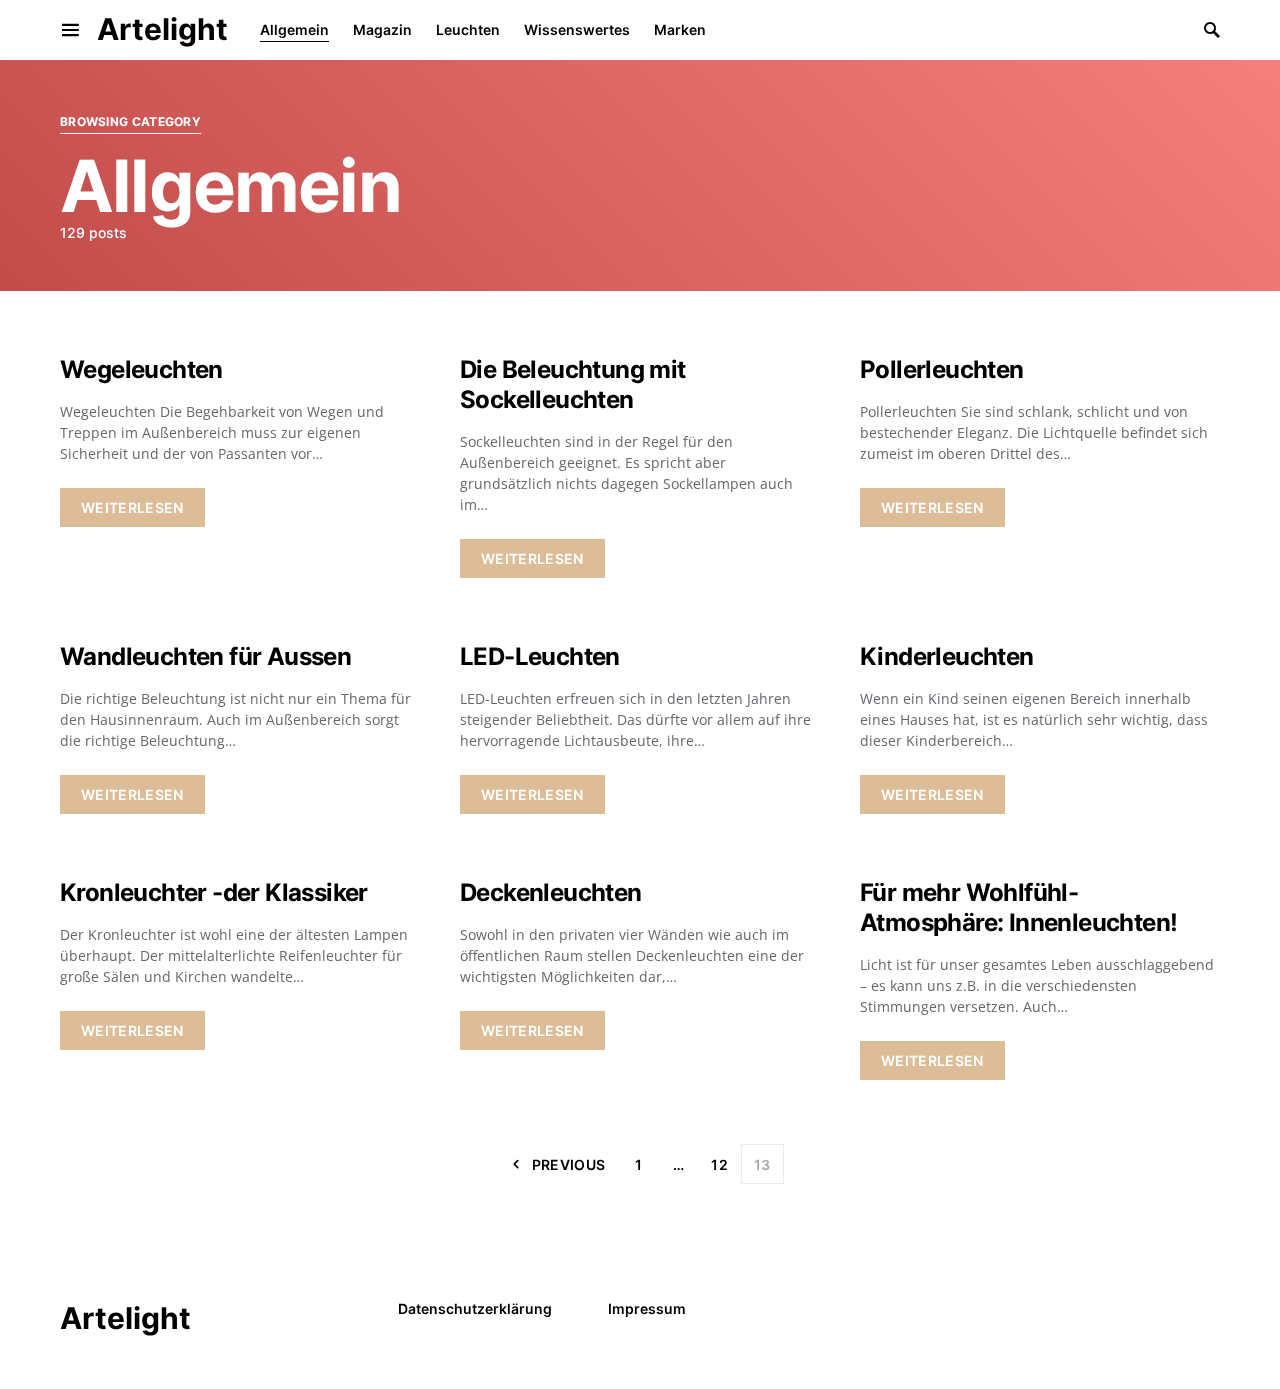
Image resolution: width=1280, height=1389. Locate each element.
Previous (569, 1164)
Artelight (162, 29)
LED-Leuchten (540, 656)
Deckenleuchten (551, 892)
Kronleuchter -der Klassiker (214, 892)
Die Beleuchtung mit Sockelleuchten (573, 384)
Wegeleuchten (141, 369)
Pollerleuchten (942, 369)
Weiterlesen (132, 507)
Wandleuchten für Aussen (205, 656)
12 (719, 1164)
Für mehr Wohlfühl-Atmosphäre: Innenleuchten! (1018, 907)
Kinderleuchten (947, 656)
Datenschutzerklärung (475, 1308)
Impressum (647, 1308)
